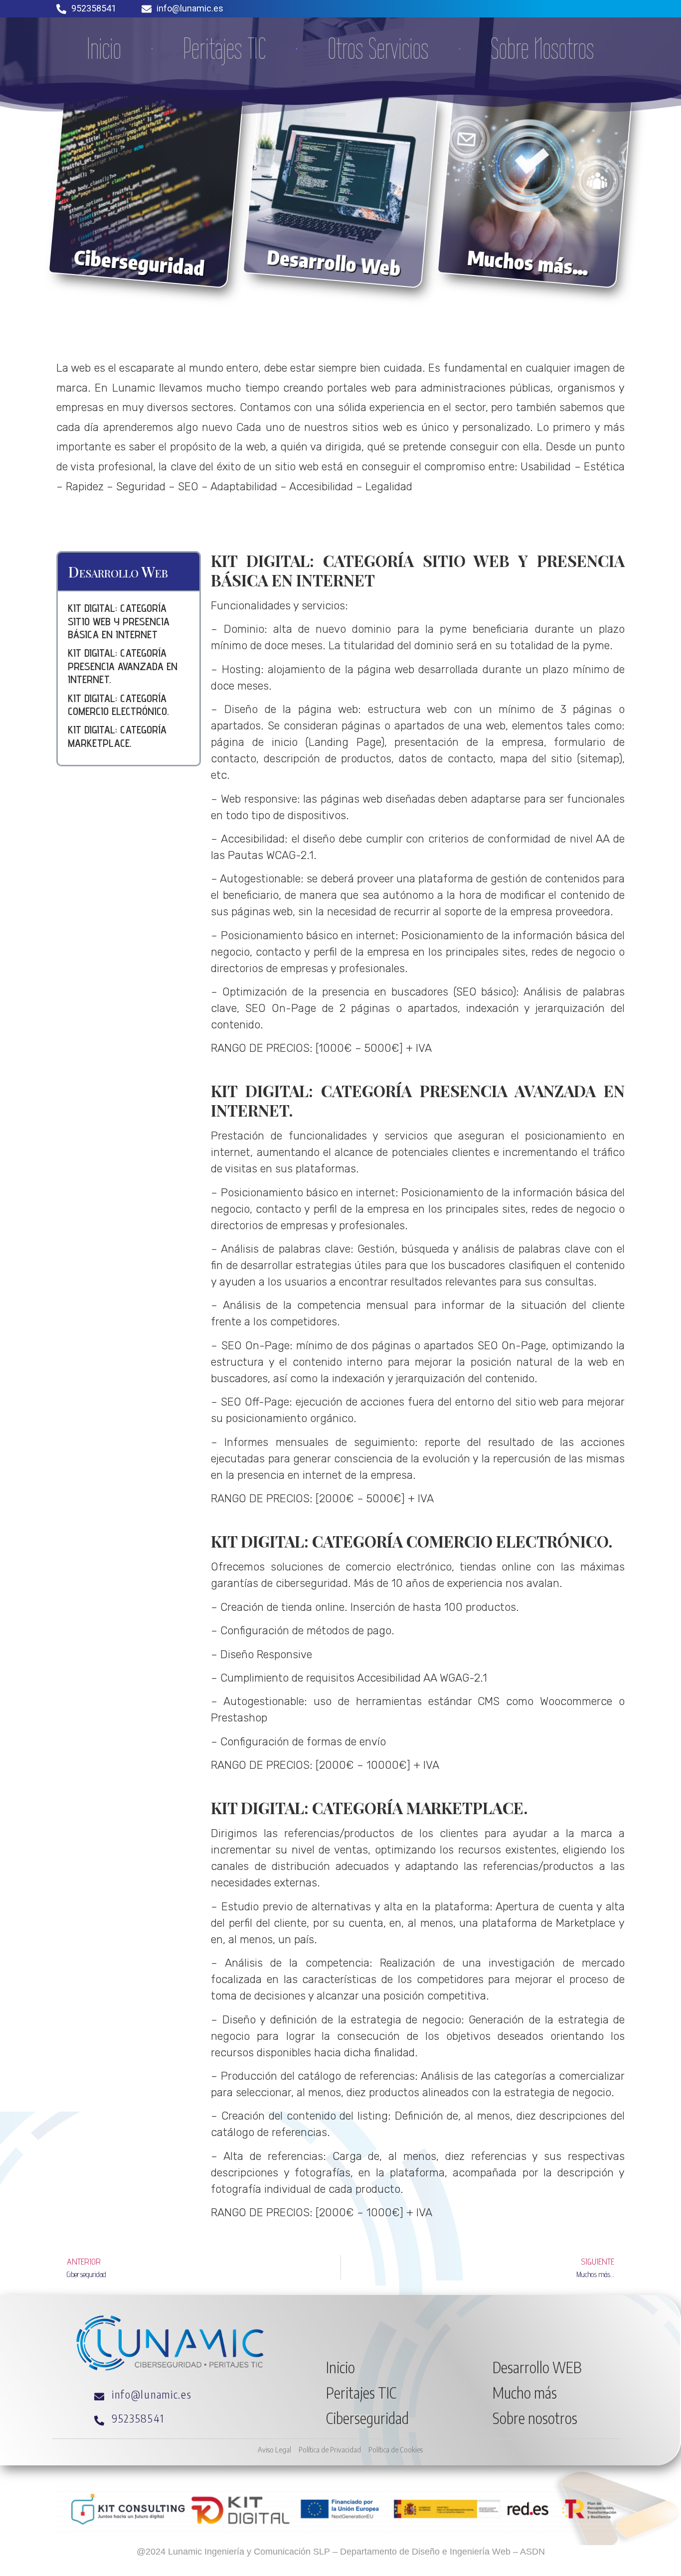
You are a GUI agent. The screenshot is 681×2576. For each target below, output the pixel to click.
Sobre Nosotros (542, 49)
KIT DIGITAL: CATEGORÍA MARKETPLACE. (117, 736)
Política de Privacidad (330, 2449)
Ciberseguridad (367, 2418)
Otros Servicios (378, 49)
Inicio (104, 49)
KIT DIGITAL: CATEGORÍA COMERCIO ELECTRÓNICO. (118, 705)
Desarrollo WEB (537, 2367)
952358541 (94, 8)
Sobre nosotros (535, 2418)
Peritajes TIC (224, 49)
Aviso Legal (274, 2449)
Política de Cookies (396, 2449)
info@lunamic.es (190, 8)
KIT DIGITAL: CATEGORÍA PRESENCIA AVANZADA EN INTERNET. (123, 666)
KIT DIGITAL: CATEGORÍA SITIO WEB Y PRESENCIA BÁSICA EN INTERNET (119, 621)
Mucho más (525, 2393)
